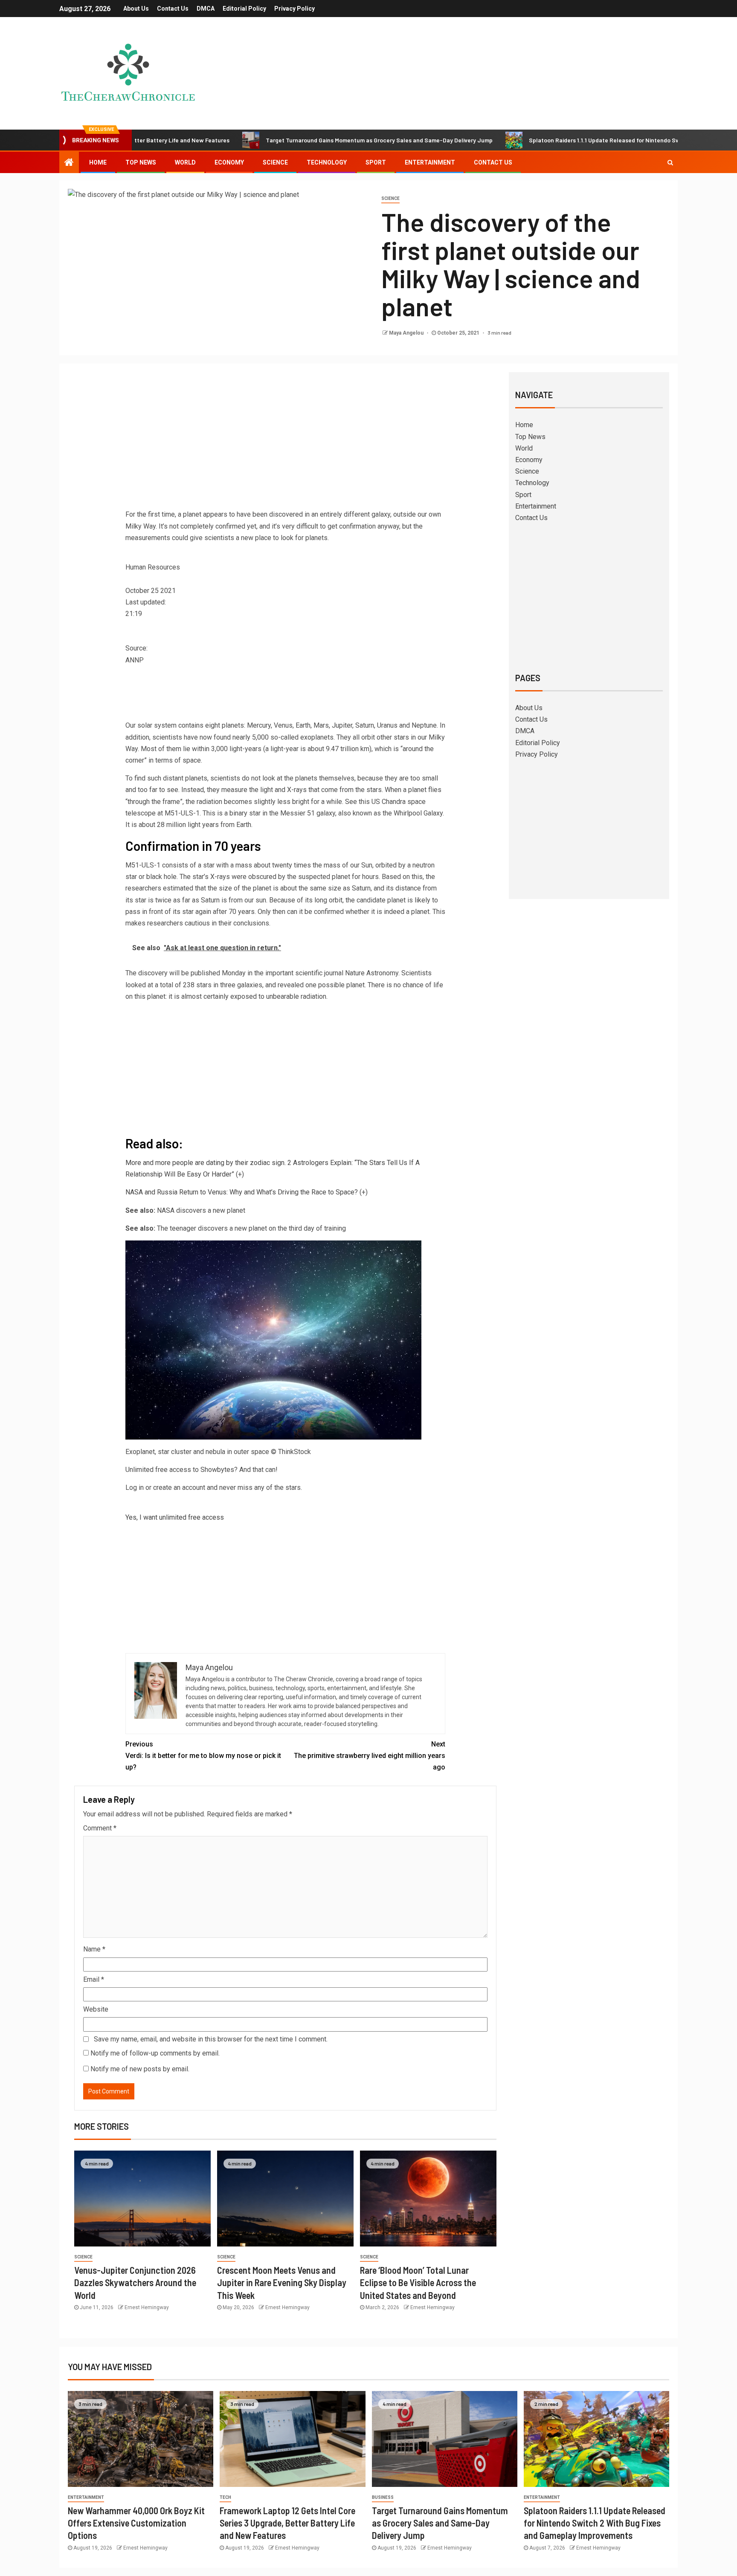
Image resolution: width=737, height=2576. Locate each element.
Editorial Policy (244, 9)
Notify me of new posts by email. (140, 2069)
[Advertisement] (285, 442)
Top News (141, 162)
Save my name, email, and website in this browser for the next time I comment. (211, 2039)
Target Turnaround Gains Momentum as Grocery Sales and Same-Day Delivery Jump (302, 140)
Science (275, 162)
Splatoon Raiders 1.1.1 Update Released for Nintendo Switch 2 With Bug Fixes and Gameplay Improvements (595, 2523)
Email (94, 1979)
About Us (136, 9)
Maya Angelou (407, 333)
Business (383, 2497)
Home (98, 162)
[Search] (670, 162)
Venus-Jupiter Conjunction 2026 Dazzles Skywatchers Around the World (135, 2283)
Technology (327, 162)
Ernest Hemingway (147, 2307)
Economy (229, 162)
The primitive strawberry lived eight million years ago (370, 1756)
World (185, 162)
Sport (376, 162)
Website (96, 2009)
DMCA (206, 9)
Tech (225, 2497)
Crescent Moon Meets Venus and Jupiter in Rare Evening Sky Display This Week (282, 2283)
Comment (100, 1828)
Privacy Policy (295, 9)
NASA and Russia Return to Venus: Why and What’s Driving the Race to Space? (242, 1192)
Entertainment (430, 162)
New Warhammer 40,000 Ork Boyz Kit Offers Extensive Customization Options (136, 2523)
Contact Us (173, 9)
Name (94, 1949)
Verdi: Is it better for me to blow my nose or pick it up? (203, 1756)
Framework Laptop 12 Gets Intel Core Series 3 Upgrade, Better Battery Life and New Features (287, 2523)
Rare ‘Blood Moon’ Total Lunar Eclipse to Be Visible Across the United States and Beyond (418, 2283)
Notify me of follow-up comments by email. (155, 2053)
